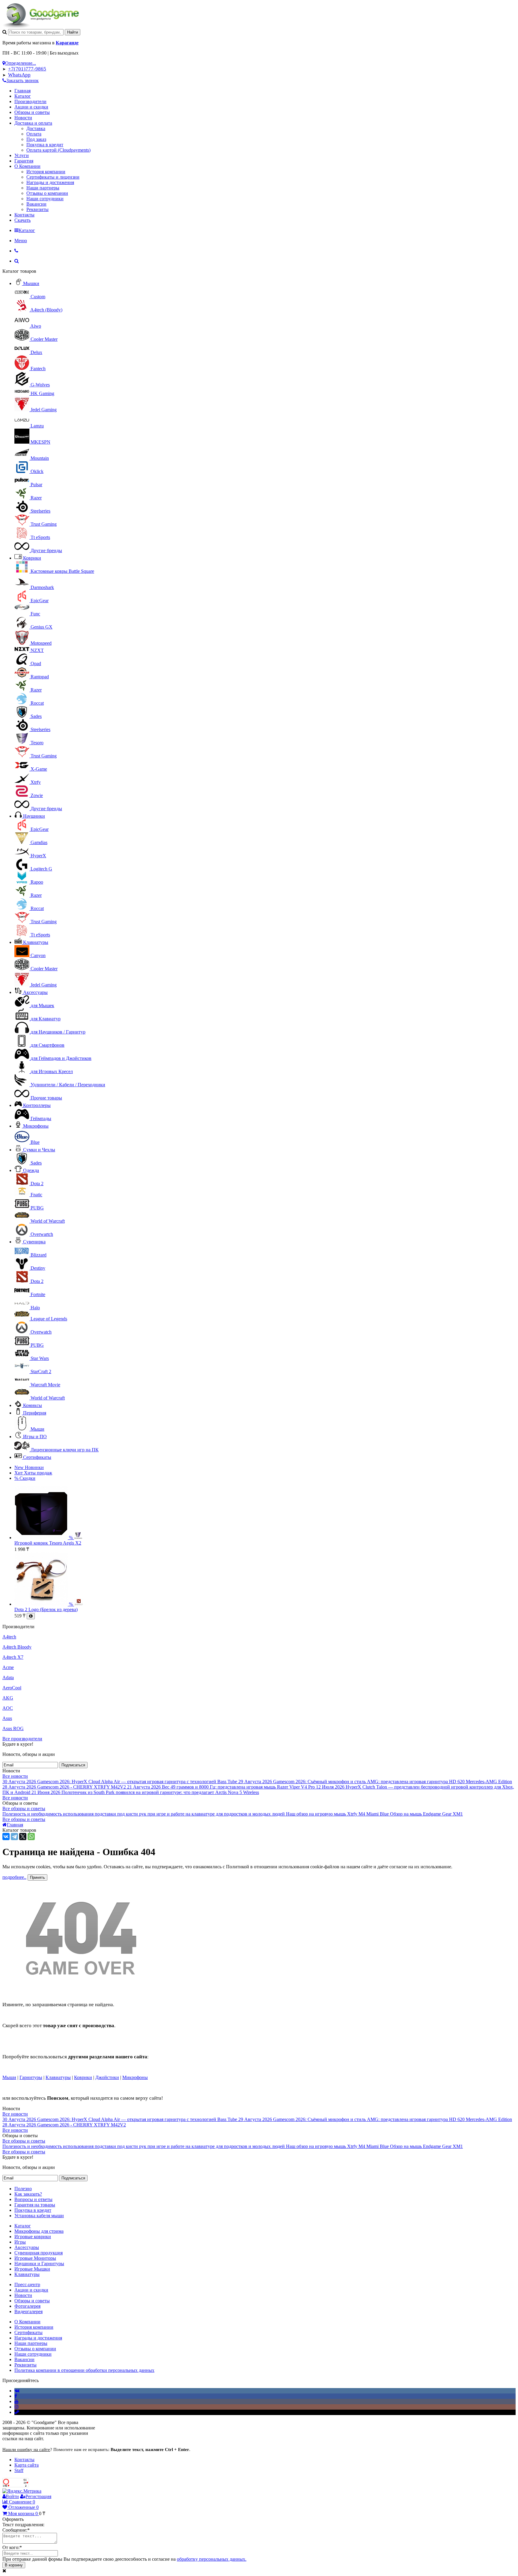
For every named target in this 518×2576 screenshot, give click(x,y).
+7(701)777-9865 (27, 69)
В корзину (14, 2565)
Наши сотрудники (45, 199)
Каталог (23, 96)
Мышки (31, 283)
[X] (23, 1837)
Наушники (34, 816)
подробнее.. (14, 1877)
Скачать (22, 220)
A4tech (9, 1637)
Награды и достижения (50, 182)
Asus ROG (13, 1728)
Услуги (22, 155)
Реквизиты (37, 209)
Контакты (24, 215)
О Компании (27, 166)
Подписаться (73, 1765)
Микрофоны (36, 1126)
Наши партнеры (43, 188)
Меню (21, 241)
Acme (8, 1667)
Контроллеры (37, 1105)
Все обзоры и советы (24, 1809)
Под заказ (36, 139)
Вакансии (36, 204)
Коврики (32, 558)
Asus (7, 1718)
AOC (8, 1708)
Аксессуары (35, 992)
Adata (8, 1678)
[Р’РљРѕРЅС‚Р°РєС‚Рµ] (6, 1837)
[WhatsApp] (31, 1837)
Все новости (15, 1776)
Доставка (36, 128)
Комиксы (33, 1405)
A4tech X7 (13, 1657)
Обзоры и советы (32, 112)
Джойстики (107, 2077)
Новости (23, 118)
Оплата (34, 134)
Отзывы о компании (47, 193)
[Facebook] (16, 2396)
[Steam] (17, 2412)
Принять (37, 1877)
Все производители (22, 1739)
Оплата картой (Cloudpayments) (58, 150)
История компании (46, 172)
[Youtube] (16, 2401)
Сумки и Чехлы (39, 1150)
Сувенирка (34, 1242)
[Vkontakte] (17, 2391)
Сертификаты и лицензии (53, 177)
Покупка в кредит (45, 145)
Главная (22, 91)
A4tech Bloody (17, 1647)
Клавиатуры (36, 942)
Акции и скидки (31, 107)
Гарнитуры (31, 2077)
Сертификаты (37, 1457)
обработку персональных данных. (212, 2559)
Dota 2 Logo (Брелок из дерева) (46, 1609)
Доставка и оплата (33, 123)
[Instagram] (16, 2407)
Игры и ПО (35, 1437)
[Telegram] (14, 1837)
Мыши (9, 2077)
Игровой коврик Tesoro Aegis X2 (48, 1543)
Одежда (31, 1170)
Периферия (35, 1413)
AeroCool (12, 1688)
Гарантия (24, 161)
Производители (30, 101)
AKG (8, 1698)
